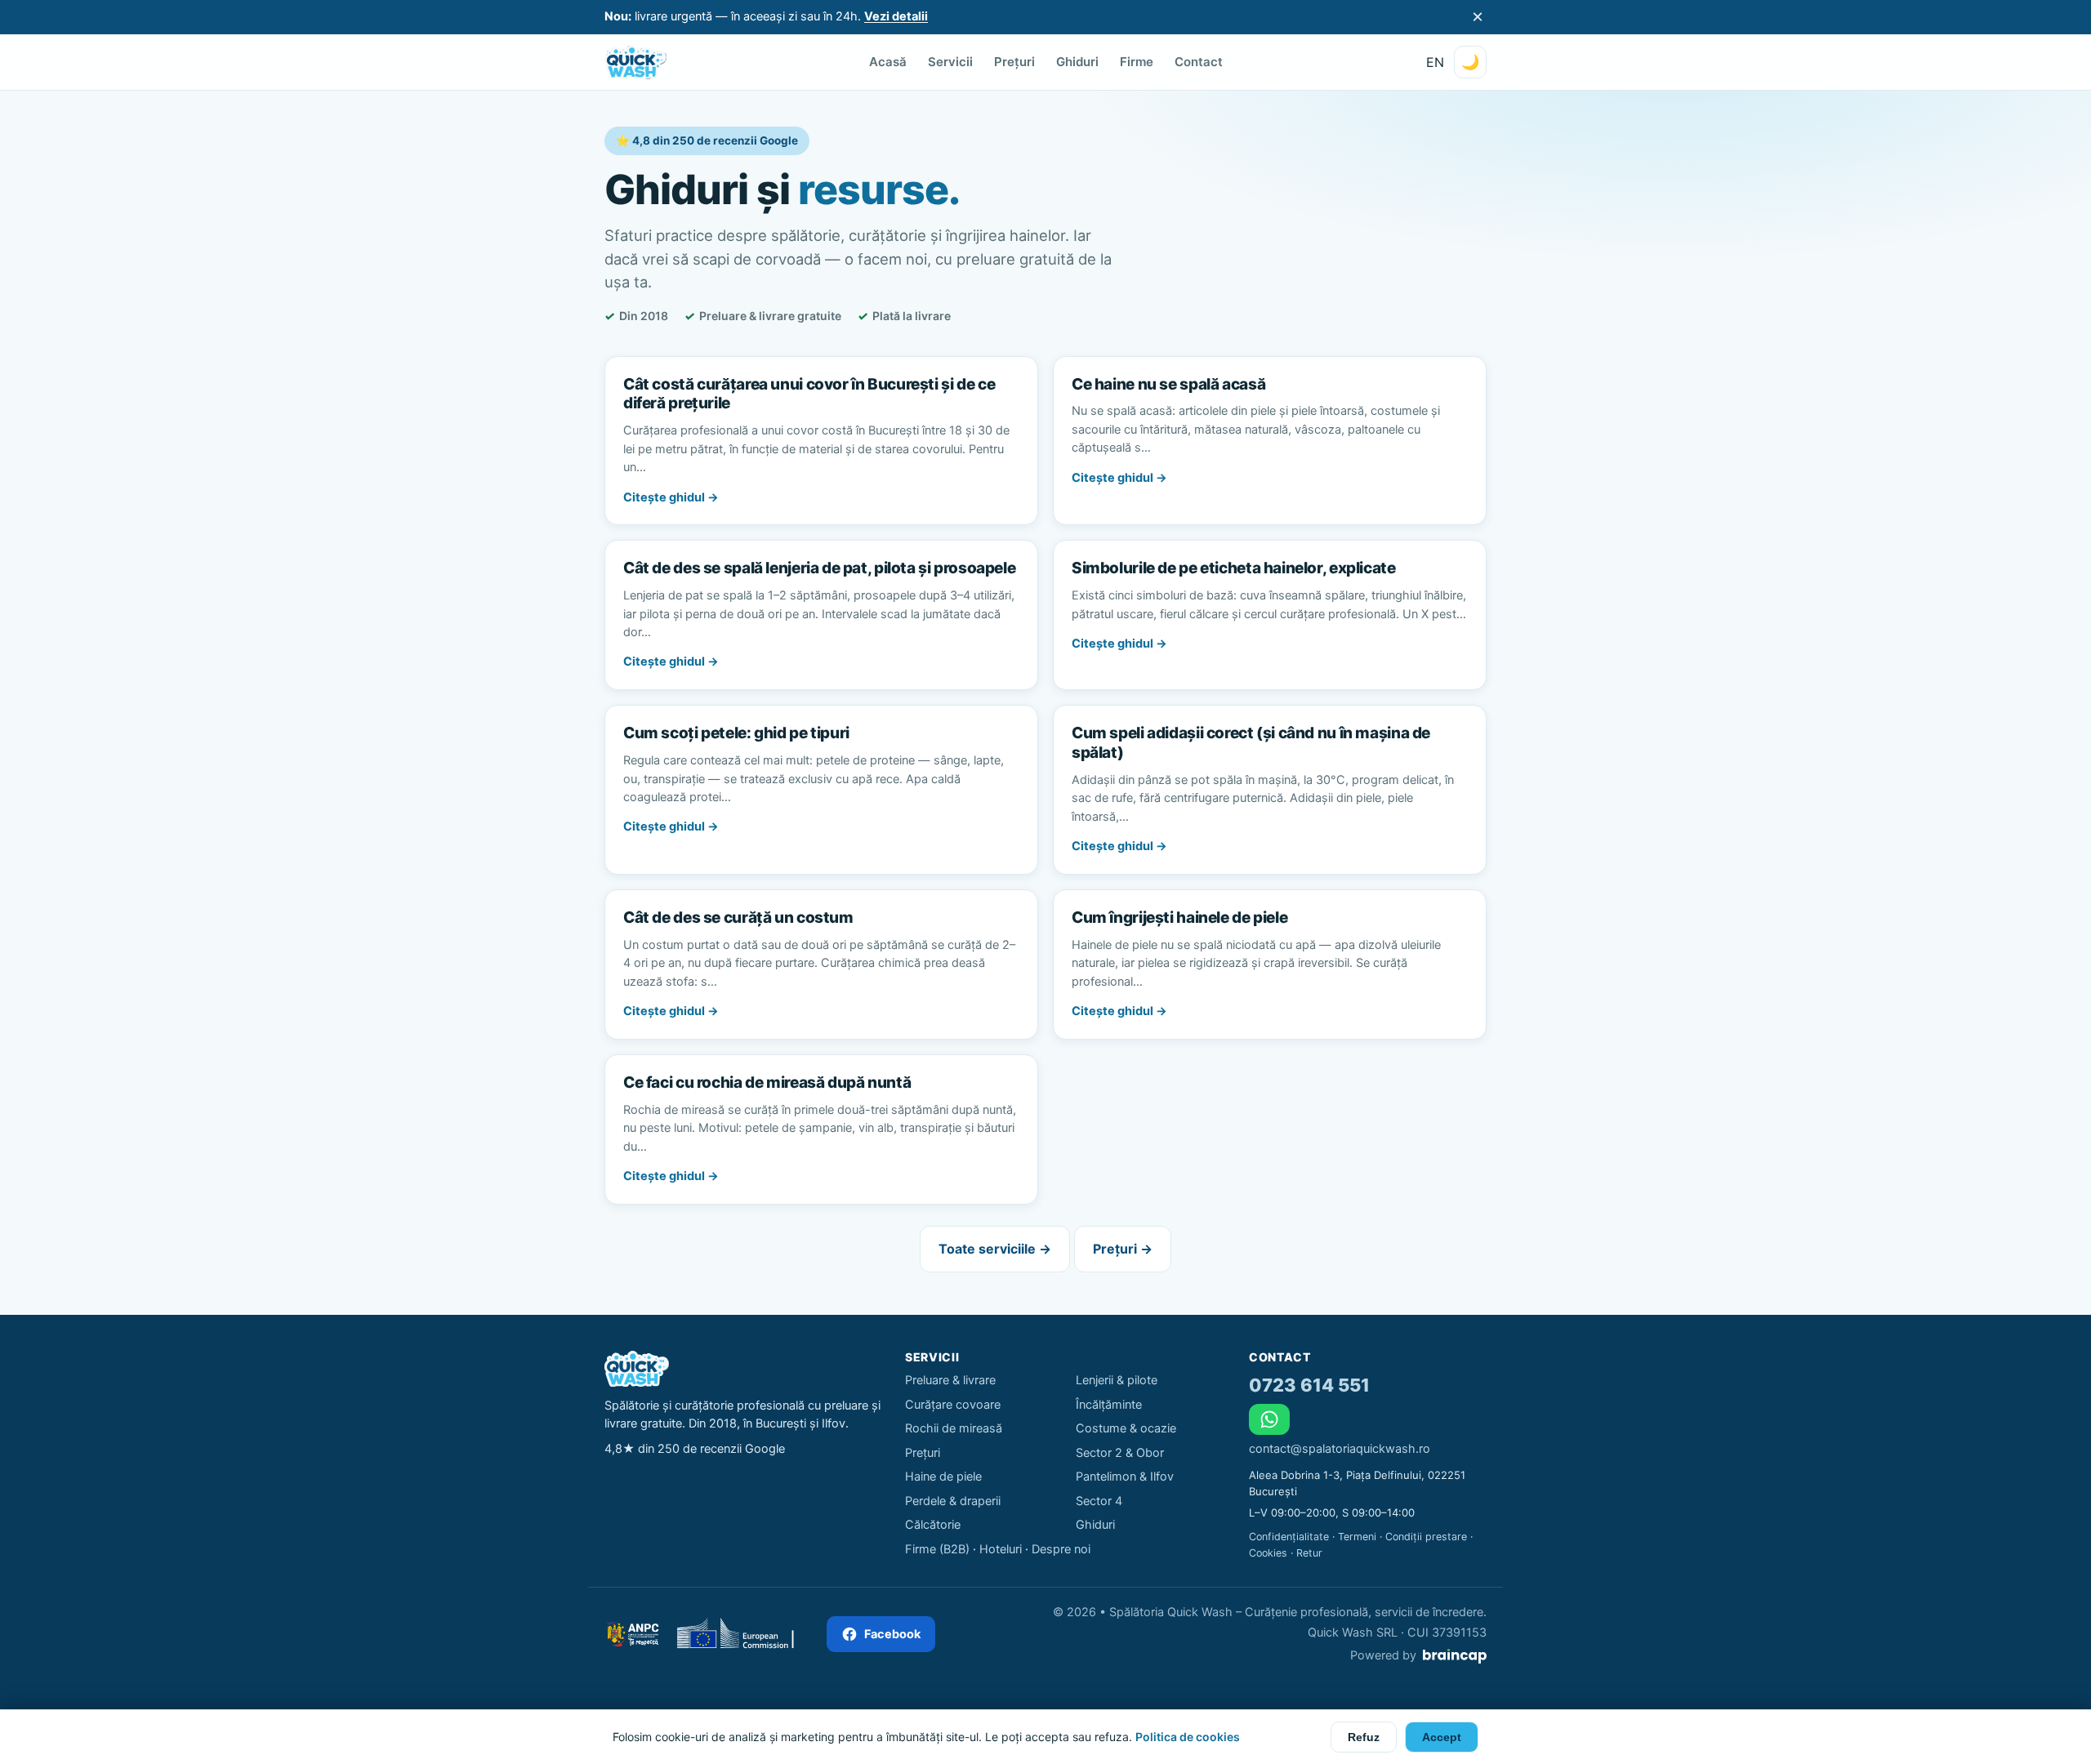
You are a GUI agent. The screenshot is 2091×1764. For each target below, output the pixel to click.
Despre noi (1061, 1549)
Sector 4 (1099, 1501)
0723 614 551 (1309, 1385)
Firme (1137, 62)
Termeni (1357, 1537)
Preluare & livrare (950, 1380)
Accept (1442, 1737)
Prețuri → (1123, 1249)
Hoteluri (1001, 1549)
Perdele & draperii (953, 1501)
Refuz (1364, 1737)
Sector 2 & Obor (1120, 1453)
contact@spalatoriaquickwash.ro (1340, 1449)
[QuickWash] (635, 62)
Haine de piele (943, 1477)
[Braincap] (1455, 1656)
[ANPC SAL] (632, 1634)
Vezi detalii (896, 16)
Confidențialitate (1289, 1537)
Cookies (1268, 1553)
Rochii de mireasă (954, 1428)
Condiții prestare (1426, 1537)
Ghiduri (1077, 62)
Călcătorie (933, 1525)
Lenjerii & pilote (1117, 1380)
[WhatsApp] (1269, 1419)
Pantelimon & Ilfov (1125, 1477)
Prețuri (1014, 62)
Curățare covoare (953, 1405)
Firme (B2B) (937, 1549)
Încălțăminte (1109, 1405)
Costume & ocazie (1126, 1428)
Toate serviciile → (995, 1249)
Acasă (888, 62)
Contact (1199, 62)
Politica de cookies (1188, 1737)
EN (1435, 62)
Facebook (892, 1634)
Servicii (950, 62)
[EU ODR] (743, 1634)
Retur (1309, 1553)
